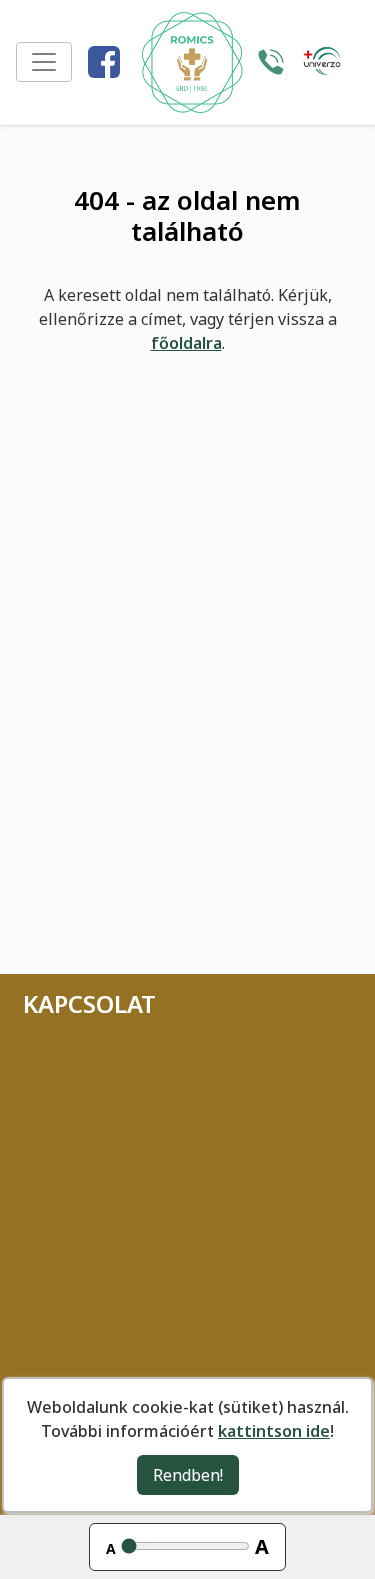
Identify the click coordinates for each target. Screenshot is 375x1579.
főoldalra (186, 343)
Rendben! (188, 1475)
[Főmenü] (44, 62)
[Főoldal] (192, 62)
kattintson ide (274, 1431)
